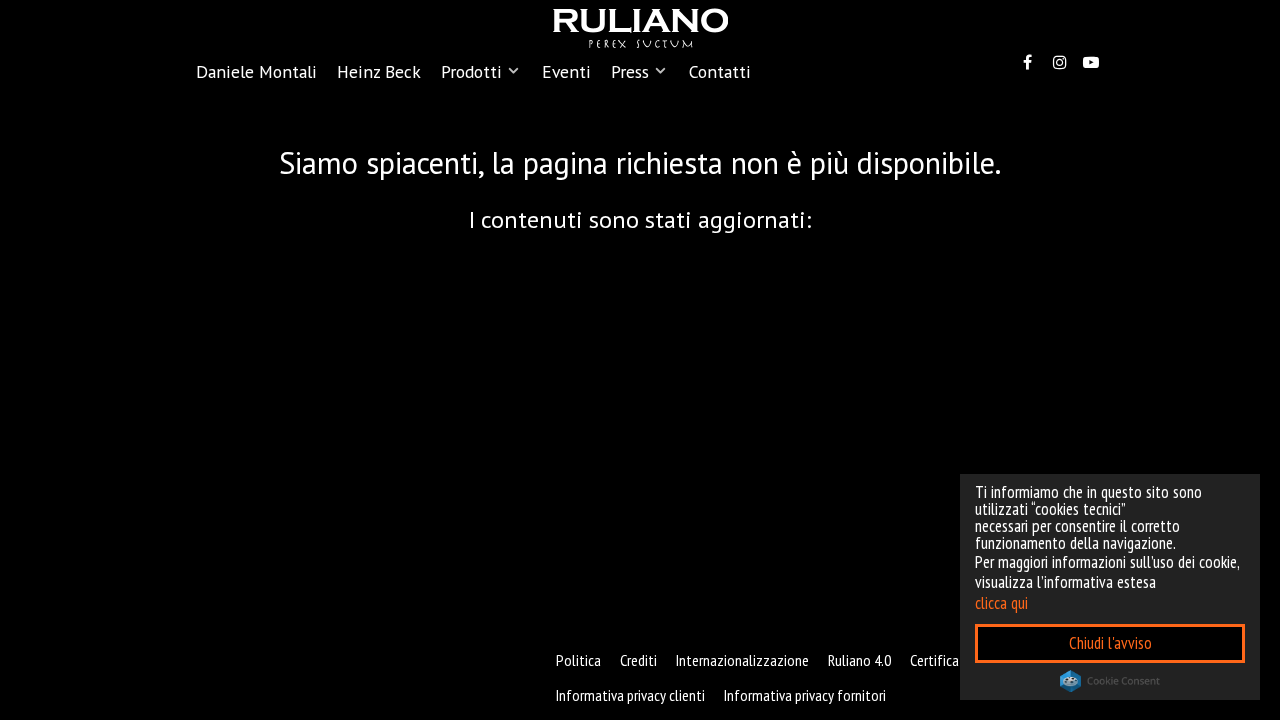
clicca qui (1001, 603)
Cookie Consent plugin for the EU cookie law (1110, 681)
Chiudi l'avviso (1110, 643)
